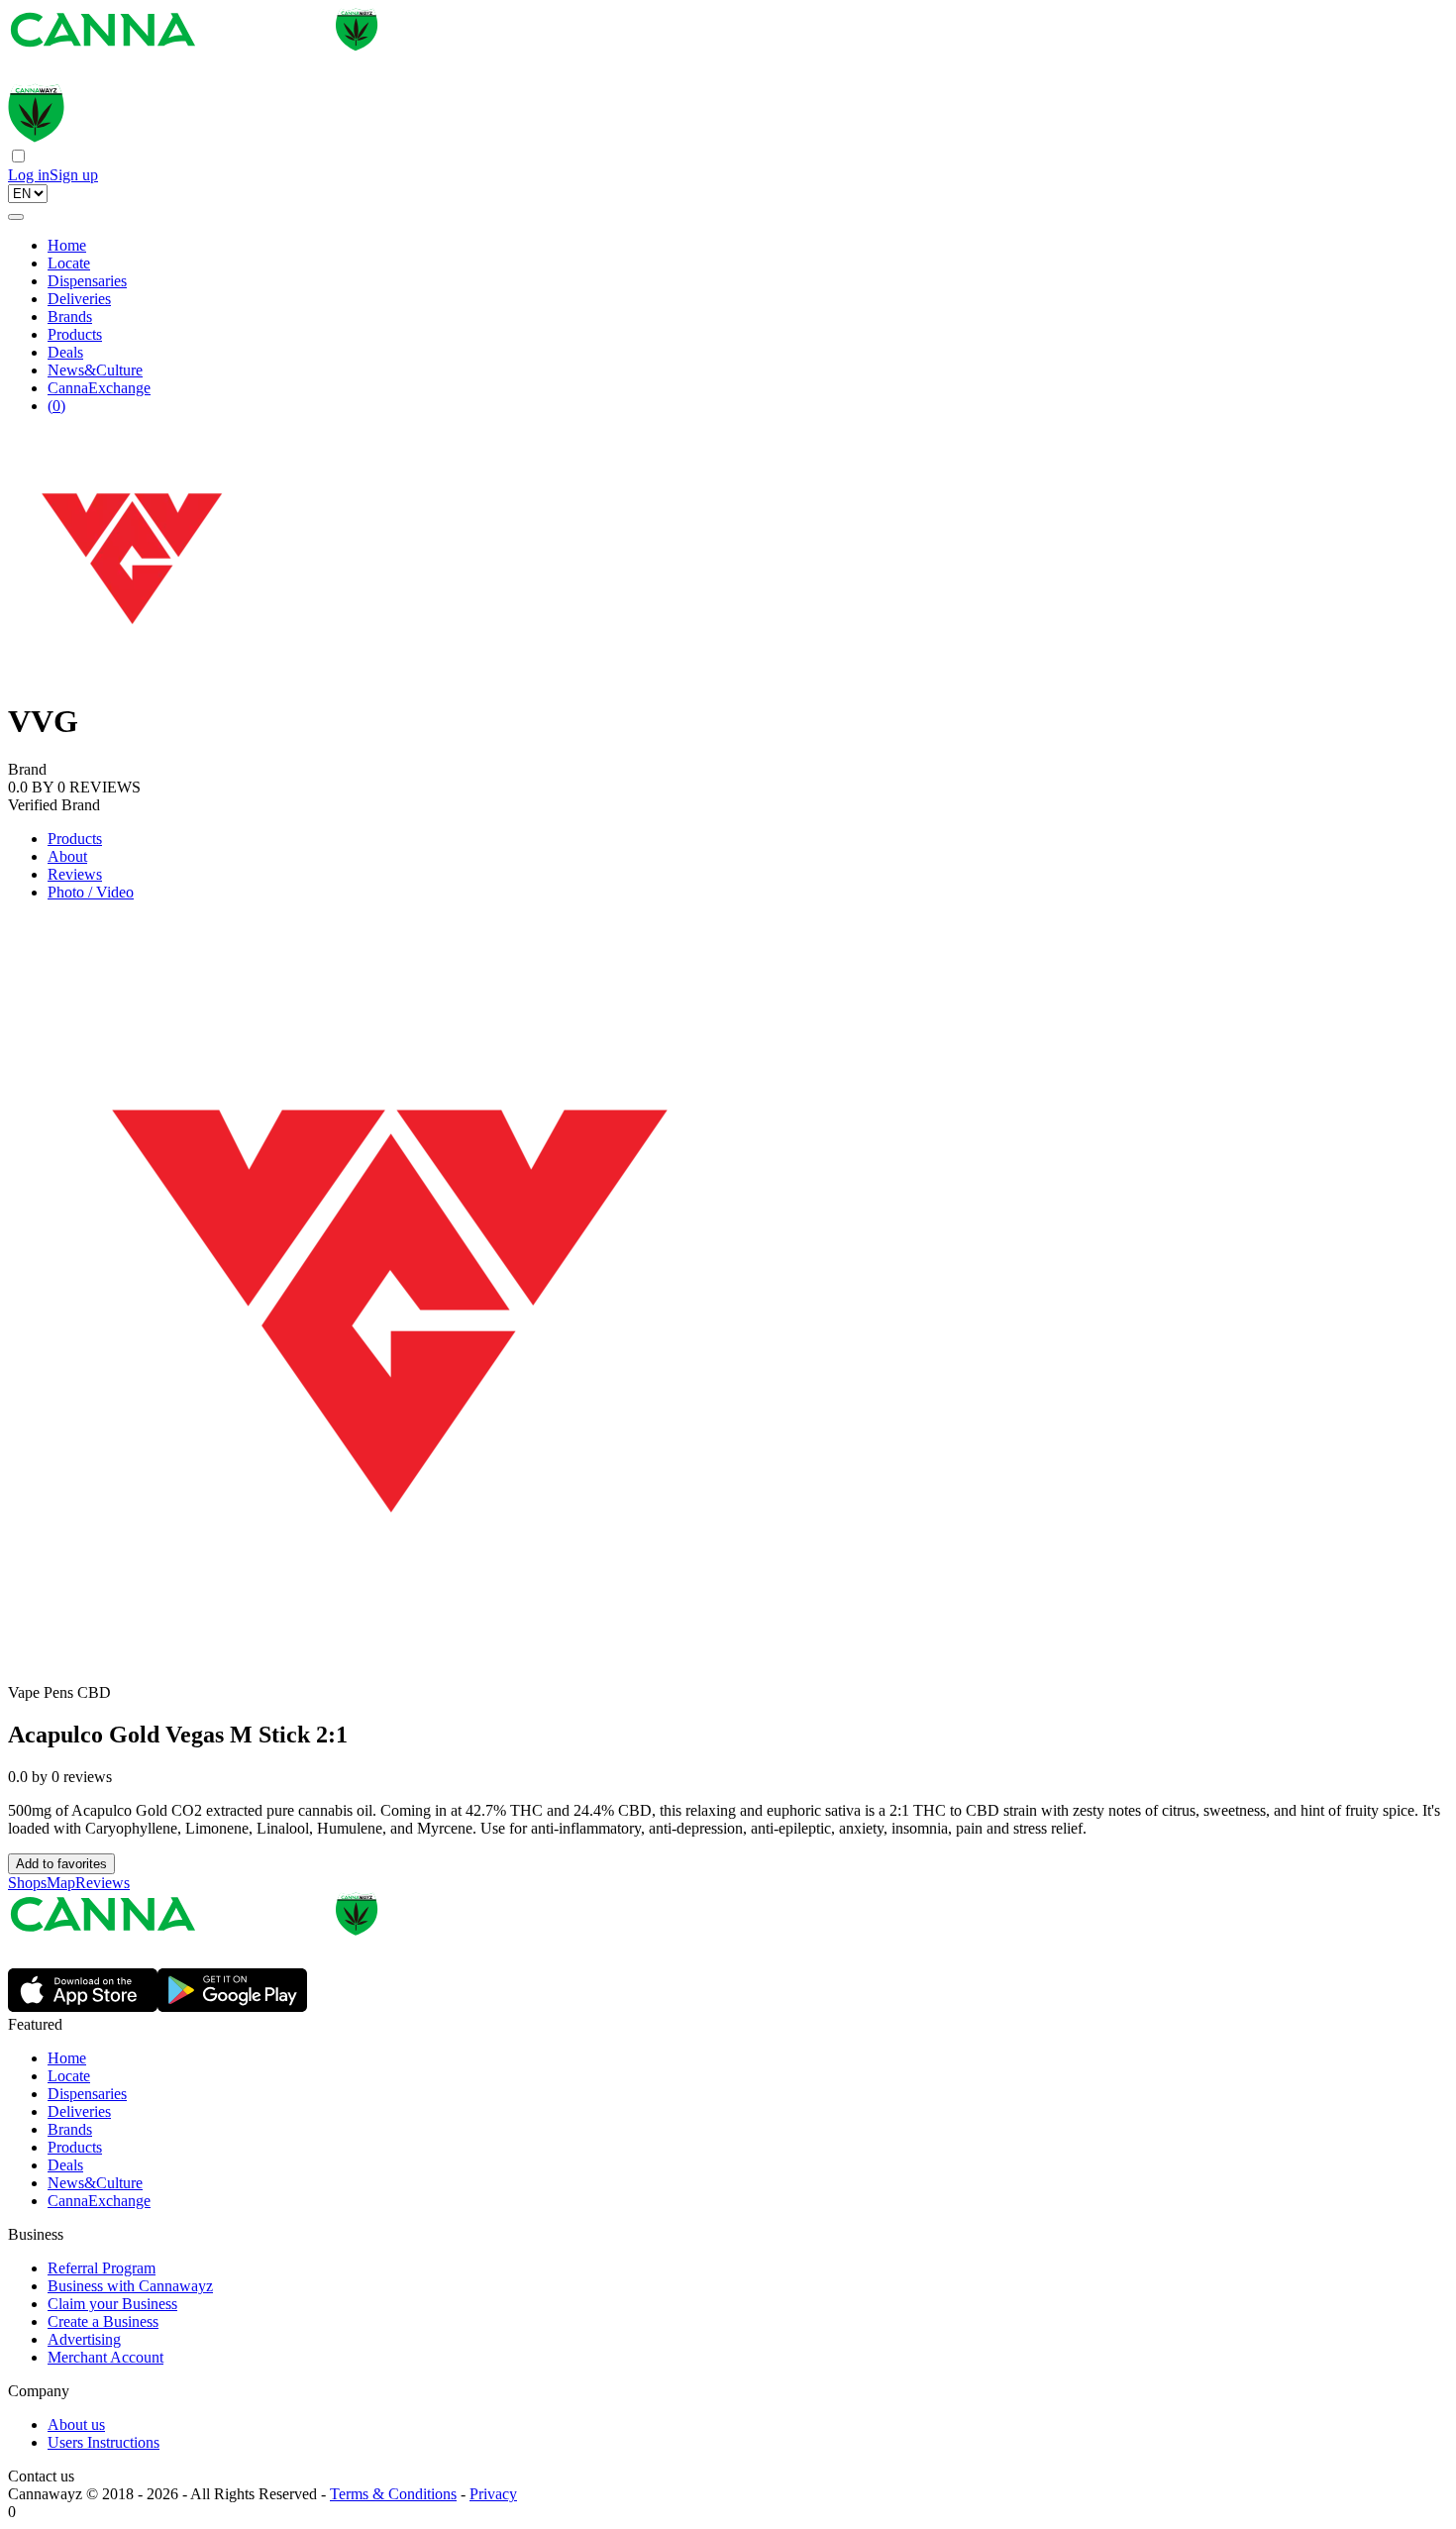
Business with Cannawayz (130, 2286)
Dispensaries (87, 281)
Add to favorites (61, 1864)
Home (67, 245)
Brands (70, 316)
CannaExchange (99, 388)
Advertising (84, 2339)
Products (75, 334)
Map (61, 1883)
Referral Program (102, 2268)
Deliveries (79, 299)
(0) (56, 406)
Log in (29, 175)
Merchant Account (105, 2357)
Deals (65, 352)
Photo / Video (91, 892)
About (67, 856)
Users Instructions (104, 2442)
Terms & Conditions (393, 2494)
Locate (69, 263)
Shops (27, 1883)
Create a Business (103, 2321)
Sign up (74, 175)
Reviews (75, 874)
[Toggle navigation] (16, 217)
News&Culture (95, 370)
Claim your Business (112, 2304)
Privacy (493, 2494)
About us (76, 2424)
